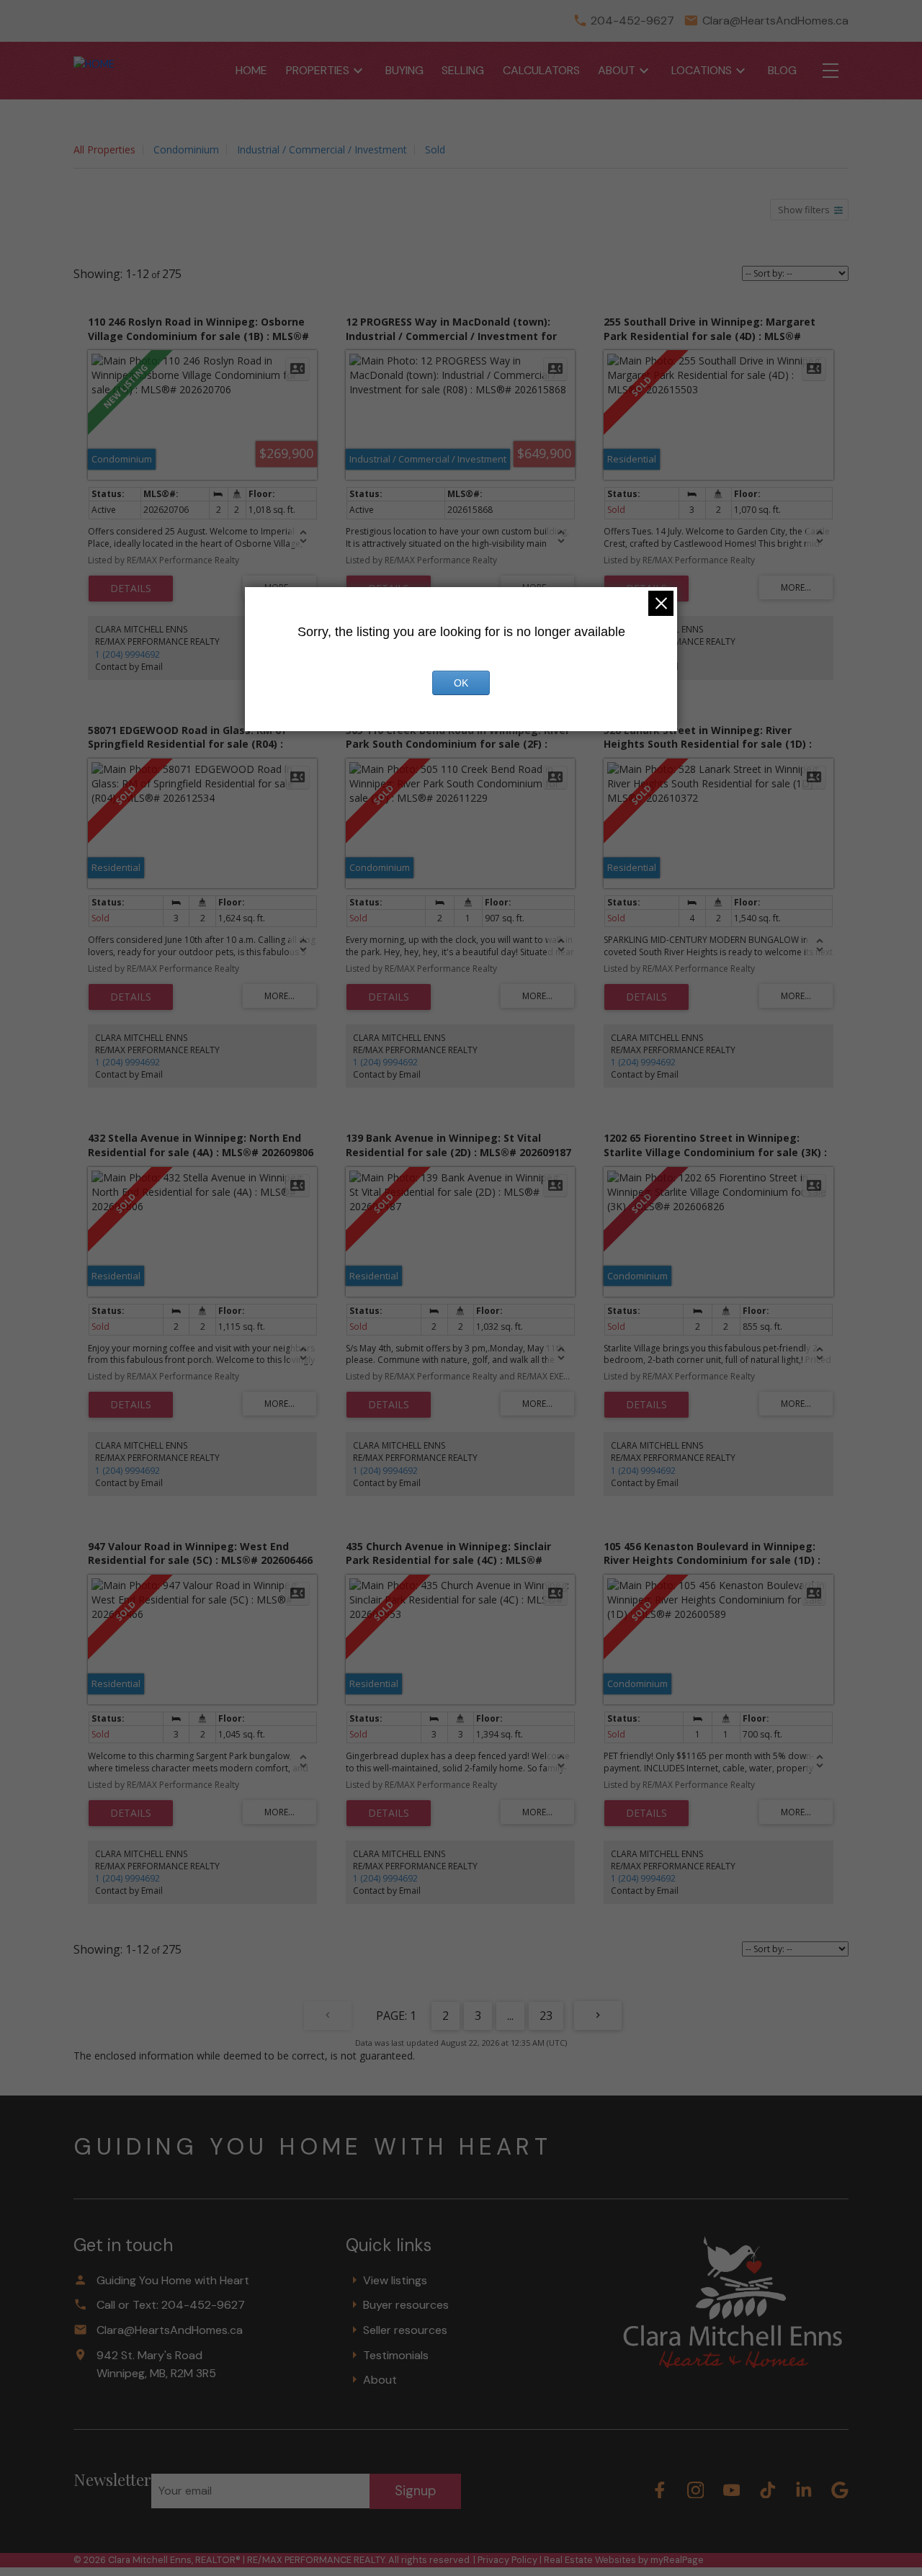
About (380, 2380)
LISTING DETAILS (131, 589)
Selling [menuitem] (463, 70)
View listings (395, 2280)
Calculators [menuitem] (541, 70)
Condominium (186, 149)
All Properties (104, 149)
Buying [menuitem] (404, 70)
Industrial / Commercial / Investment (322, 149)
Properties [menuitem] (318, 70)
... (510, 2016)
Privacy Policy (507, 2560)
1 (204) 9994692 (127, 654)
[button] (660, 2490)
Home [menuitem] (251, 70)
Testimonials (396, 2355)
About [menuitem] (617, 70)
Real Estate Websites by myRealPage (624, 2560)
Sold (435, 149)
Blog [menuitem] (782, 70)
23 (546, 2016)
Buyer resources (406, 2305)
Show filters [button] (804, 210)
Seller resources (405, 2330)
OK (461, 683)
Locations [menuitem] (702, 70)
